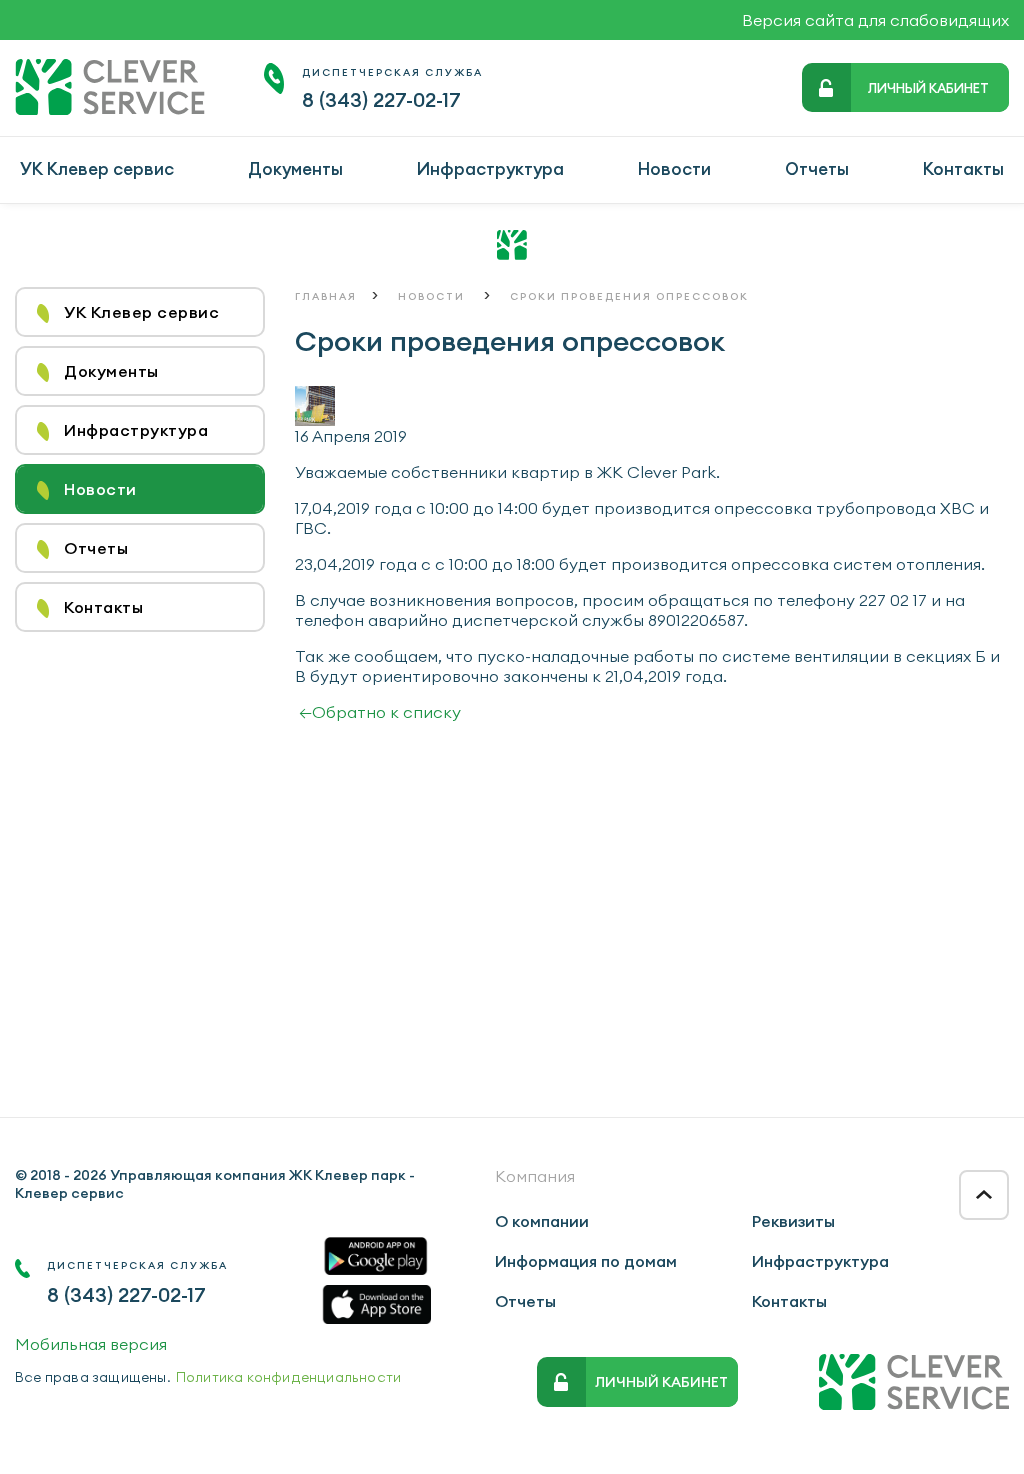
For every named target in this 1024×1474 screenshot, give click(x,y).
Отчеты (817, 169)
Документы (295, 169)
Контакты (963, 169)
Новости (674, 169)
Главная (326, 296)
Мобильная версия (91, 1344)
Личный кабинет (928, 88)
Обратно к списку (380, 712)
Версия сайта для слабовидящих (875, 20)
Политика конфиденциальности (288, 1377)
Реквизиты (793, 1221)
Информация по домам (586, 1261)
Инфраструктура (490, 169)
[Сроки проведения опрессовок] (315, 420)
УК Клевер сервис (97, 169)
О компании (542, 1221)
